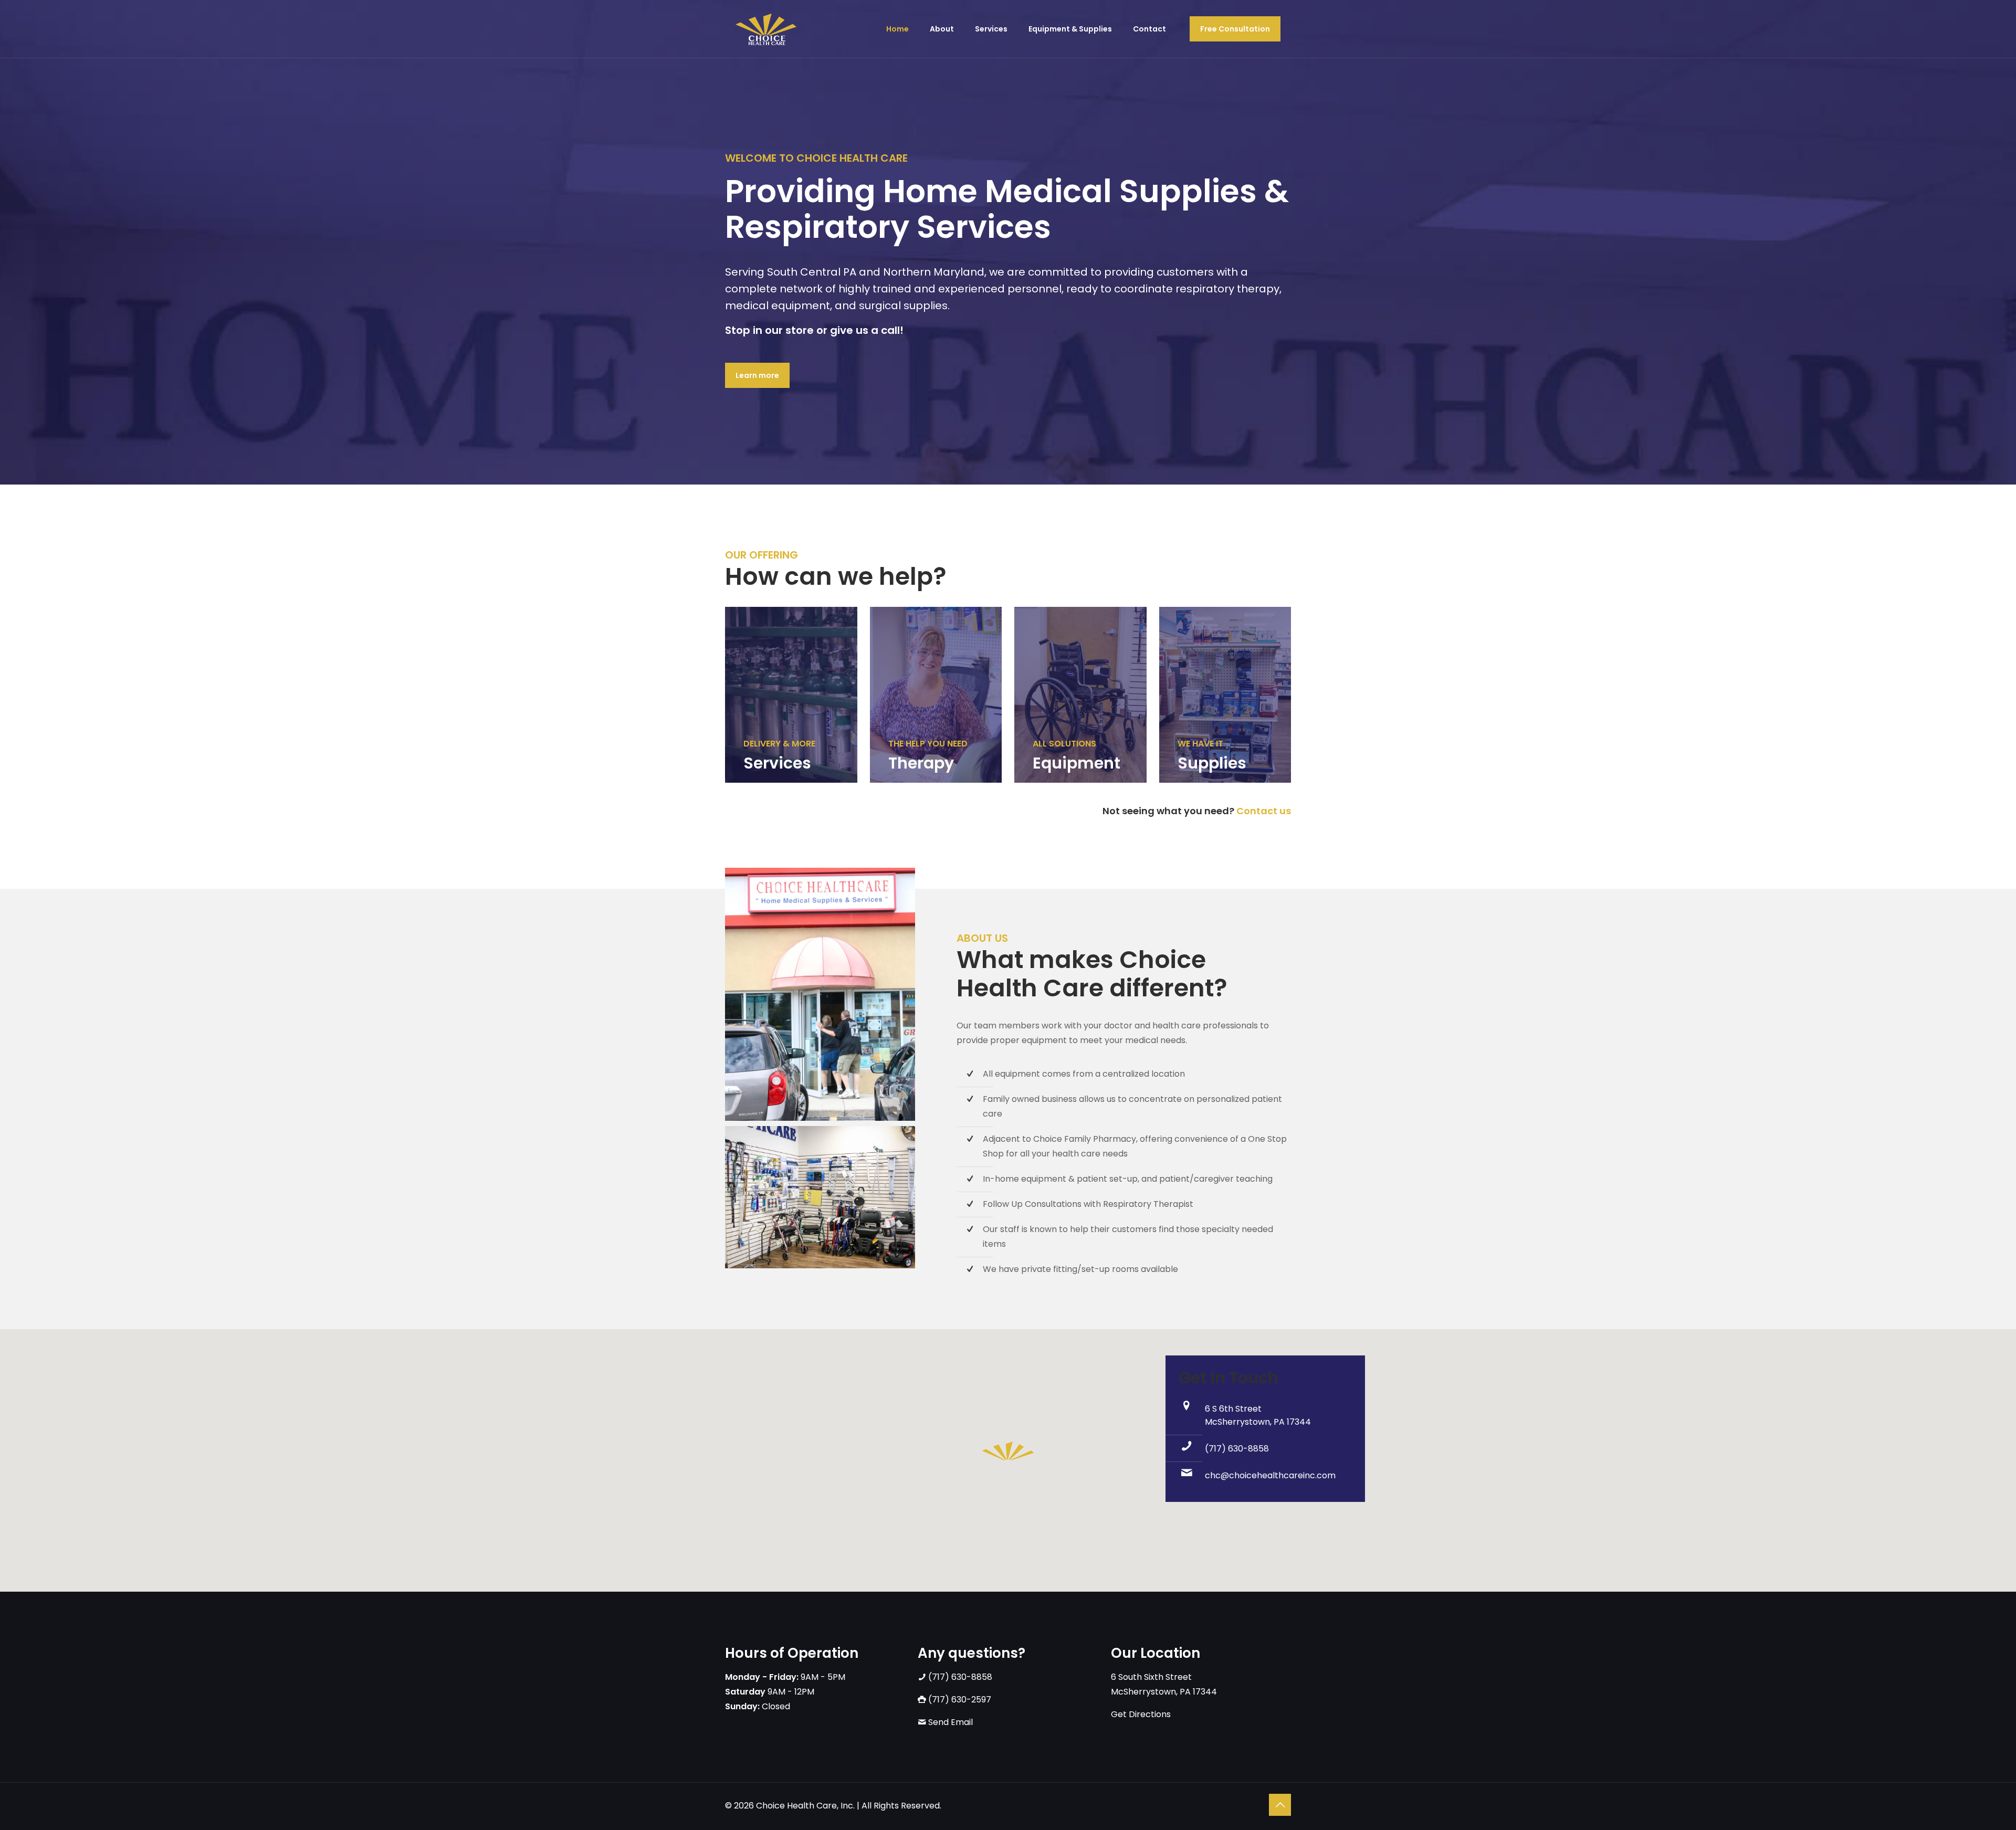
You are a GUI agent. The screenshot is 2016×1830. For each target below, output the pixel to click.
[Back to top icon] (1280, 1805)
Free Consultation (1235, 29)
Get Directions (1141, 1714)
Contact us (1264, 811)
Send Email (949, 1722)
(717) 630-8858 (1237, 1449)
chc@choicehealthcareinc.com (1270, 1475)
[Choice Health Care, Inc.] (766, 29)
